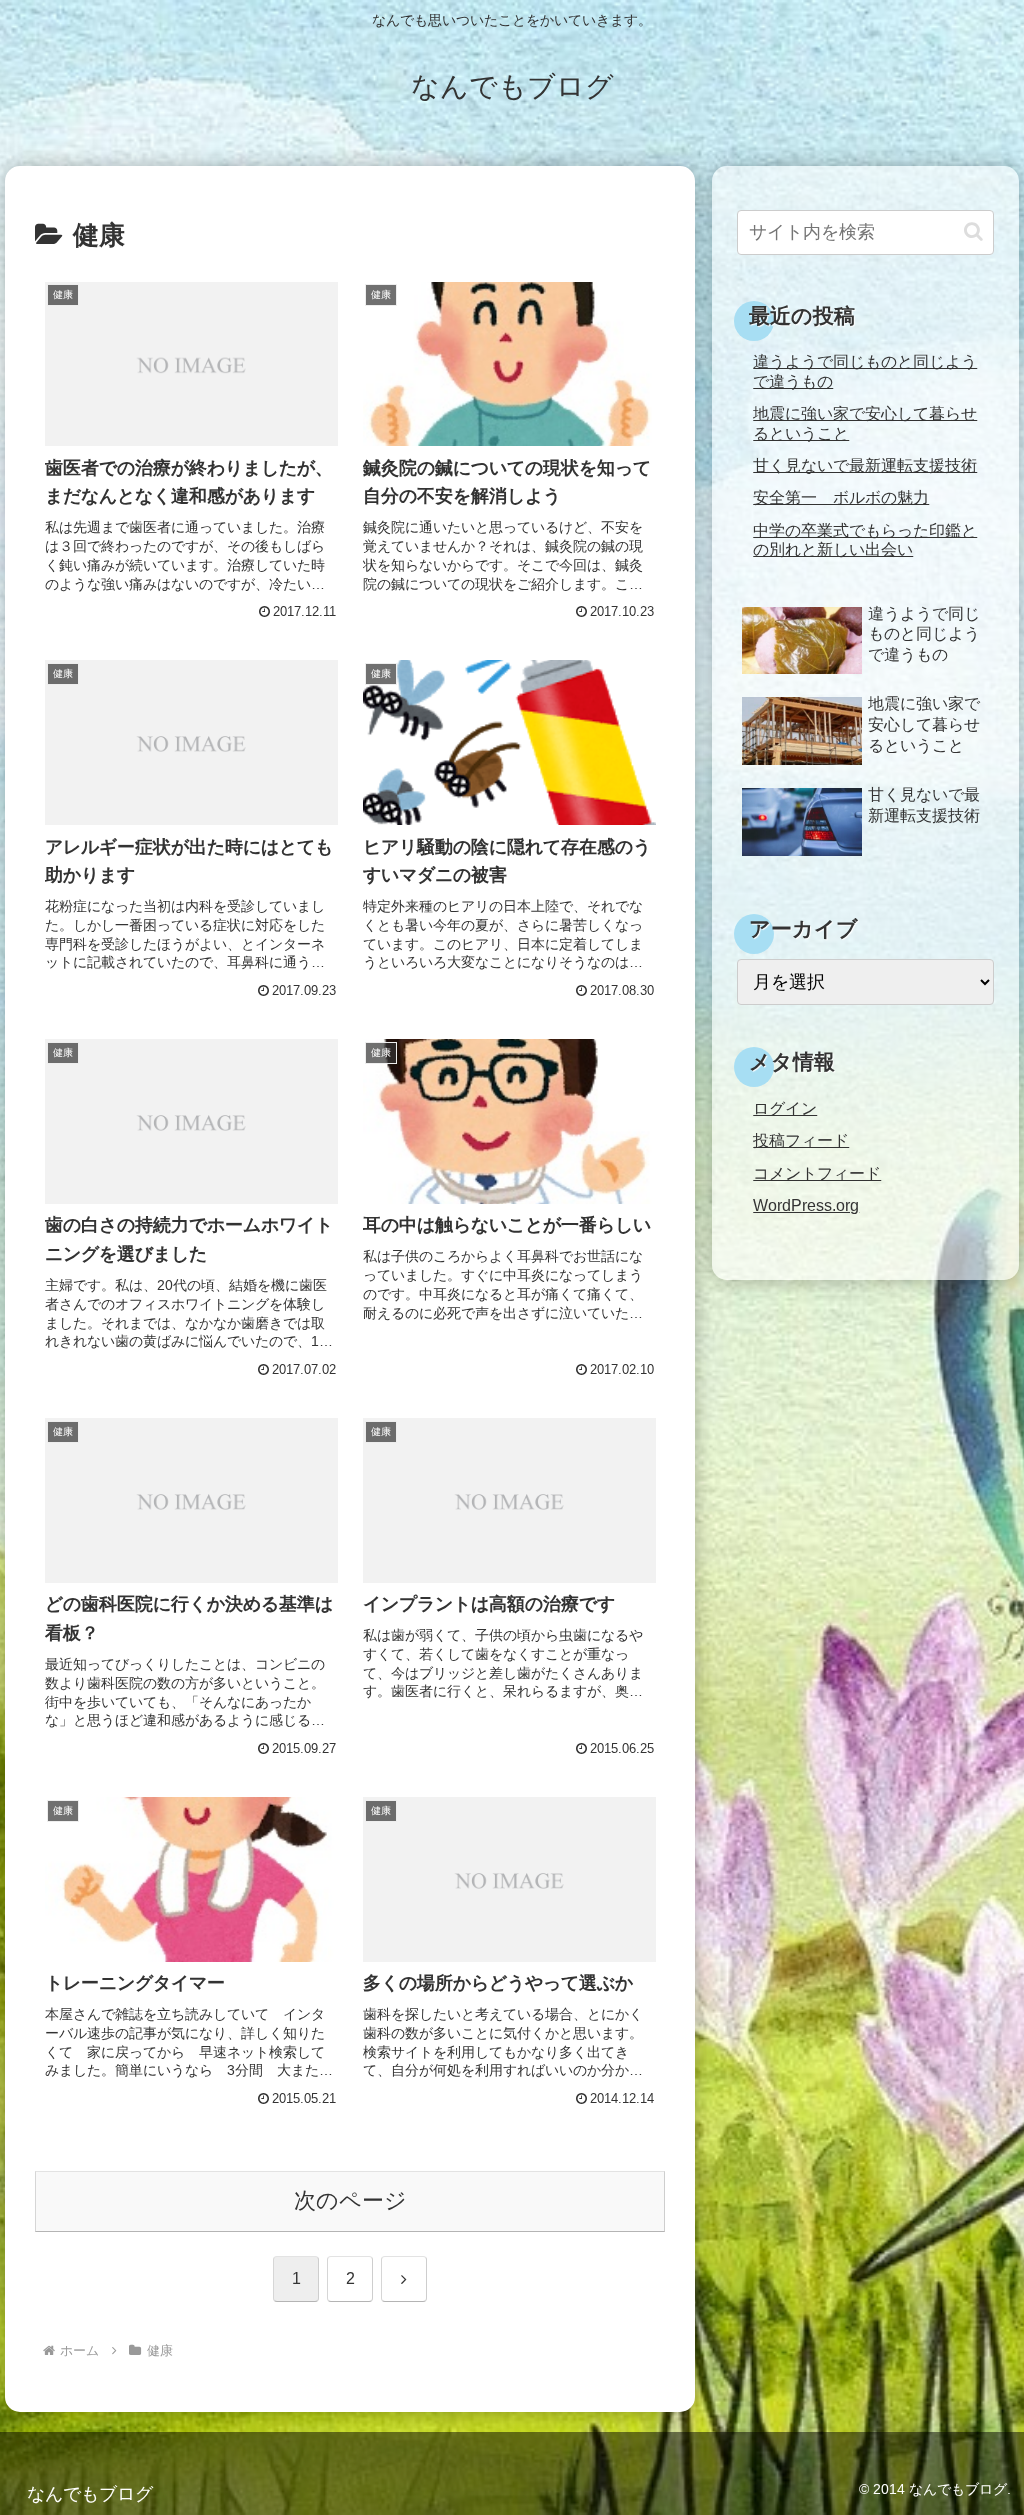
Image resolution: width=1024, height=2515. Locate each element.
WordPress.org (806, 1205)
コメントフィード (817, 1173)
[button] (973, 231)
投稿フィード (801, 1140)
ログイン (785, 1108)
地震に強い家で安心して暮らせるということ (865, 422)
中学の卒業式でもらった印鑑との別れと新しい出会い (865, 539)
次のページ (350, 2200)
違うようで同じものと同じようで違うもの (865, 370)
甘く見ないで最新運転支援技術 (865, 465)
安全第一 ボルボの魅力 (841, 497)
